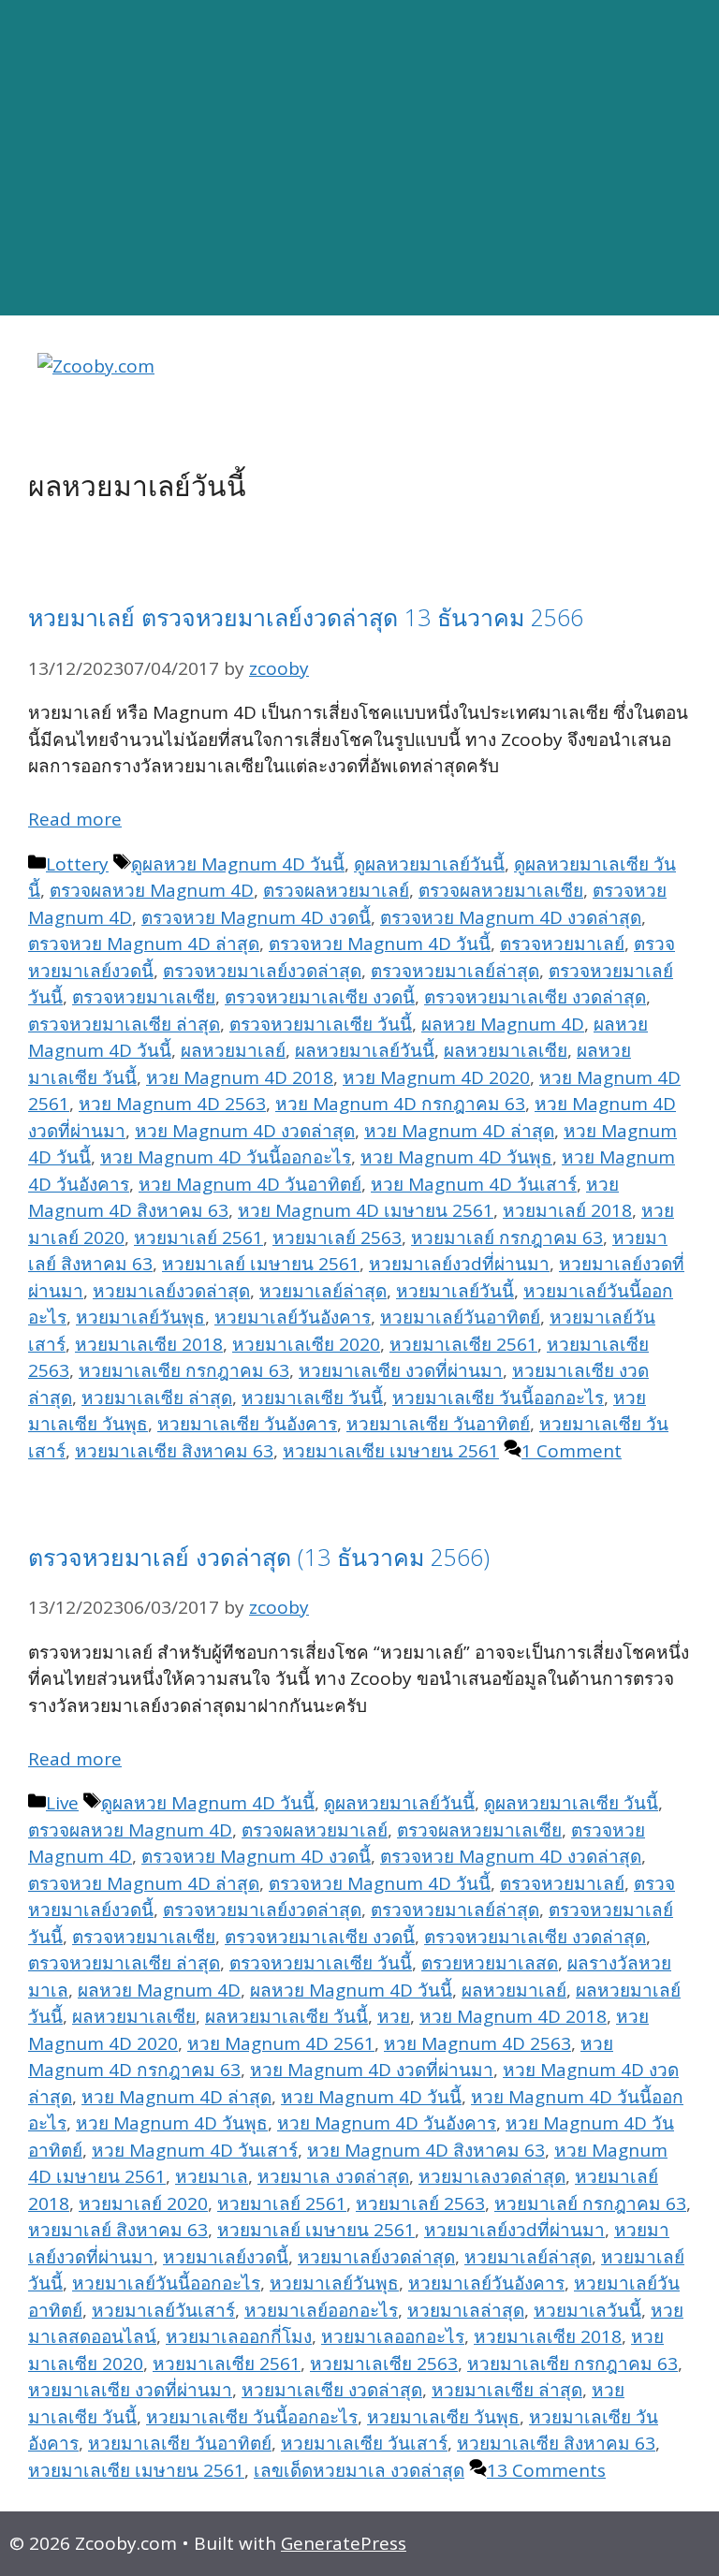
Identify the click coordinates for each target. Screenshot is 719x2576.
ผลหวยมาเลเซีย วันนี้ (286, 2016)
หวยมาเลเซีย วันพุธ (443, 2417)
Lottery (77, 864)
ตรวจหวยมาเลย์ (562, 944)
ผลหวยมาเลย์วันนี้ (365, 1050)
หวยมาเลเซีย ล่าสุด (157, 1398)
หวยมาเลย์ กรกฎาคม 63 (507, 1237)
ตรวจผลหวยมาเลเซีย (501, 890)
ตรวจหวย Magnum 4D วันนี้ (380, 944)
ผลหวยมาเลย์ (233, 1050)
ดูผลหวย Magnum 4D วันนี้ (238, 864)
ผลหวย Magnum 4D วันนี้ (351, 1990)
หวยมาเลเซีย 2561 (463, 1344)
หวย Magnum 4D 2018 (240, 1077)
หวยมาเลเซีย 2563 (384, 2364)
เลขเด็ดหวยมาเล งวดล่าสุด (359, 2470)
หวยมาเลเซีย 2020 (306, 1344)
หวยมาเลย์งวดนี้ (226, 2257)
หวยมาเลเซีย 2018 (149, 1344)
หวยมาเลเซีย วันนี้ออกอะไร (498, 1398)
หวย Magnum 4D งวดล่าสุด (245, 1131)
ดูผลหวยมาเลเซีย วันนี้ (571, 1803)
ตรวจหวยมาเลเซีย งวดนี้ (320, 997)
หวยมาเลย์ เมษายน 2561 (261, 1264)
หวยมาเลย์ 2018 (567, 1210)
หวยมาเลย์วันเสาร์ (163, 2310)
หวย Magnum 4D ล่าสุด (459, 1131)
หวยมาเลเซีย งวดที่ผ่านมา (401, 1370)
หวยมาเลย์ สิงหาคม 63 (118, 2230)
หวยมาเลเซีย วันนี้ (312, 1398)
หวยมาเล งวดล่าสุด (333, 2176)
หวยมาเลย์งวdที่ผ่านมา (459, 1264)
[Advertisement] (359, 158)
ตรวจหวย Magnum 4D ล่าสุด (144, 944)
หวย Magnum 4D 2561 (281, 2043)
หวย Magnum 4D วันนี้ (371, 2097)
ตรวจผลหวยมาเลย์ (336, 890)
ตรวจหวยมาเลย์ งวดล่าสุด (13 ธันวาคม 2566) (259, 1557)
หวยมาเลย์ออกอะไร (321, 2310)
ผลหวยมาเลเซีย (506, 1050)
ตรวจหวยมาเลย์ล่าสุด (455, 971)
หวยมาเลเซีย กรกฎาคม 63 (184, 1370)
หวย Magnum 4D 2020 (436, 1077)
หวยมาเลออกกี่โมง (239, 2336)
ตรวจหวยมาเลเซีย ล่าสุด (124, 1024)
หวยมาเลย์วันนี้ (455, 1291)
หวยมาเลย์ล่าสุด (323, 1291)
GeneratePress (344, 2543)
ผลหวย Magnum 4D (503, 1024)
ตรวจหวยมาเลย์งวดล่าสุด (262, 971)
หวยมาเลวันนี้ (587, 2310)
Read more (75, 819)
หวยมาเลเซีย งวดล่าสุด (332, 2390)
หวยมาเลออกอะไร (393, 2336)
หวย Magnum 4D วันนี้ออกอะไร (226, 1157)
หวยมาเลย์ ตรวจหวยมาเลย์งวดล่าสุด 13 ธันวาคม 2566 (306, 617)
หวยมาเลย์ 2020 (143, 2203)
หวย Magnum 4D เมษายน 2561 (366, 1210)
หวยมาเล (212, 2176)
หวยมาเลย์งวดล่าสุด (171, 1291)
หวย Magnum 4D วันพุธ (456, 1157)
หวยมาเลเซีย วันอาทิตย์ (438, 1424)
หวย (394, 2016)
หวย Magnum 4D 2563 (172, 1104)
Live (62, 1803)
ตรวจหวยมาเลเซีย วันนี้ (321, 1024)
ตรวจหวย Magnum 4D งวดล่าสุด (511, 917)
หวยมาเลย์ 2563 (337, 1237)
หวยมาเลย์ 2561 (198, 1237)
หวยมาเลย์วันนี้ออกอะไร (166, 2283)
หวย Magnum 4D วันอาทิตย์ (250, 1184)
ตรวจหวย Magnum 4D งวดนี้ (256, 917)
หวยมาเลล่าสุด (466, 2310)
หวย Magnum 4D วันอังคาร (387, 2123)
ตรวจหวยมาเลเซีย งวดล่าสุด (535, 997)
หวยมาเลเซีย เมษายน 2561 (391, 1451)
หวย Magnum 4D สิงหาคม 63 (426, 2150)
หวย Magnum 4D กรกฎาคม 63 (400, 1104)
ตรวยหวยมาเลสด (490, 1963)
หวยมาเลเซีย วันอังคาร (247, 1424)
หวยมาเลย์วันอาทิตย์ (460, 1317)
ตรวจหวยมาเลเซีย (144, 997)
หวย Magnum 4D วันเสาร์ (474, 1184)
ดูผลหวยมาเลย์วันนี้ (429, 864)
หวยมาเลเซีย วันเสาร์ (364, 2443)
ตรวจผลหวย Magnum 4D (152, 890)
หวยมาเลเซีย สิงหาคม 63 (174, 1451)
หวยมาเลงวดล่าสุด (492, 2176)
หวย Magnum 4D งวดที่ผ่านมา (372, 2070)
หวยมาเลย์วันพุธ (140, 1317)
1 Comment (572, 1451)
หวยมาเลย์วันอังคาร (293, 1317)
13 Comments (546, 2470)
